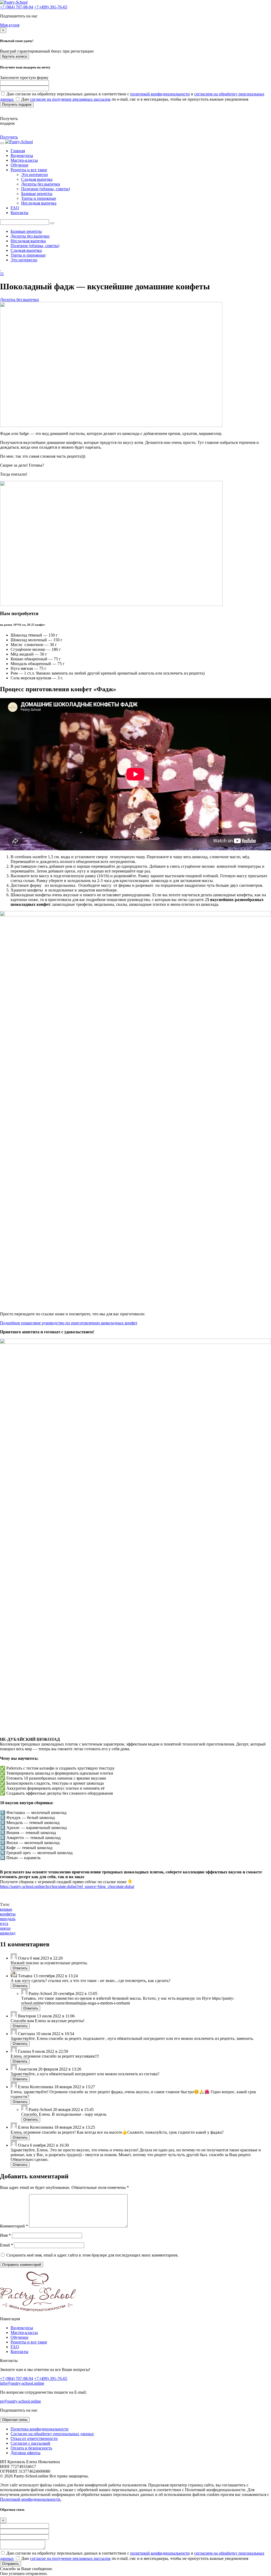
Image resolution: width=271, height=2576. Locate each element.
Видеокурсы (22, 156)
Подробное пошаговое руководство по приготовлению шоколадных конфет (69, 1323)
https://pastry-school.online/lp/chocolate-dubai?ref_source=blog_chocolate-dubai (67, 1886)
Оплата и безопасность (31, 2448)
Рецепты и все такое (29, 170)
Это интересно (35, 175)
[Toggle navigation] (2, 143)
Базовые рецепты (37, 194)
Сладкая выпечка (37, 179)
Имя (5, 2235)
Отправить (11, 2564)
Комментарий (14, 2226)
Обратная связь (15, 2420)
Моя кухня (10, 25)
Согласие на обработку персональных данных (52, 2434)
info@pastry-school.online (22, 2383)
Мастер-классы (24, 160)
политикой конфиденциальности (160, 94)
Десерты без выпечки (41, 184)
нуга (4, 1923)
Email (6, 2245)
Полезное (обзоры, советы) (46, 189)
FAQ (15, 208)
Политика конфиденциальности (40, 2429)
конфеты (8, 1914)
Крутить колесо (15, 56)
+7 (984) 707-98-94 (17, 7)
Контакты (19, 213)
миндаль (8, 1919)
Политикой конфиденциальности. (31, 2499)
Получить (9, 137)
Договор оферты (26, 2453)
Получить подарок (17, 105)
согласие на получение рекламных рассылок (70, 99)
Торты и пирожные (39, 198)
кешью (6, 1909)
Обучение (19, 165)
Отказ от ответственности (34, 2438)
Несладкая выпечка (39, 203)
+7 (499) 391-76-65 (51, 7)
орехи (5, 1928)
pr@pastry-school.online (21, 2401)
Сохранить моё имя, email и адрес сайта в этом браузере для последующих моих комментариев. (92, 2255)
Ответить (20, 1968)
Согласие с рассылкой (30, 2443)
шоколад (8, 1933)
